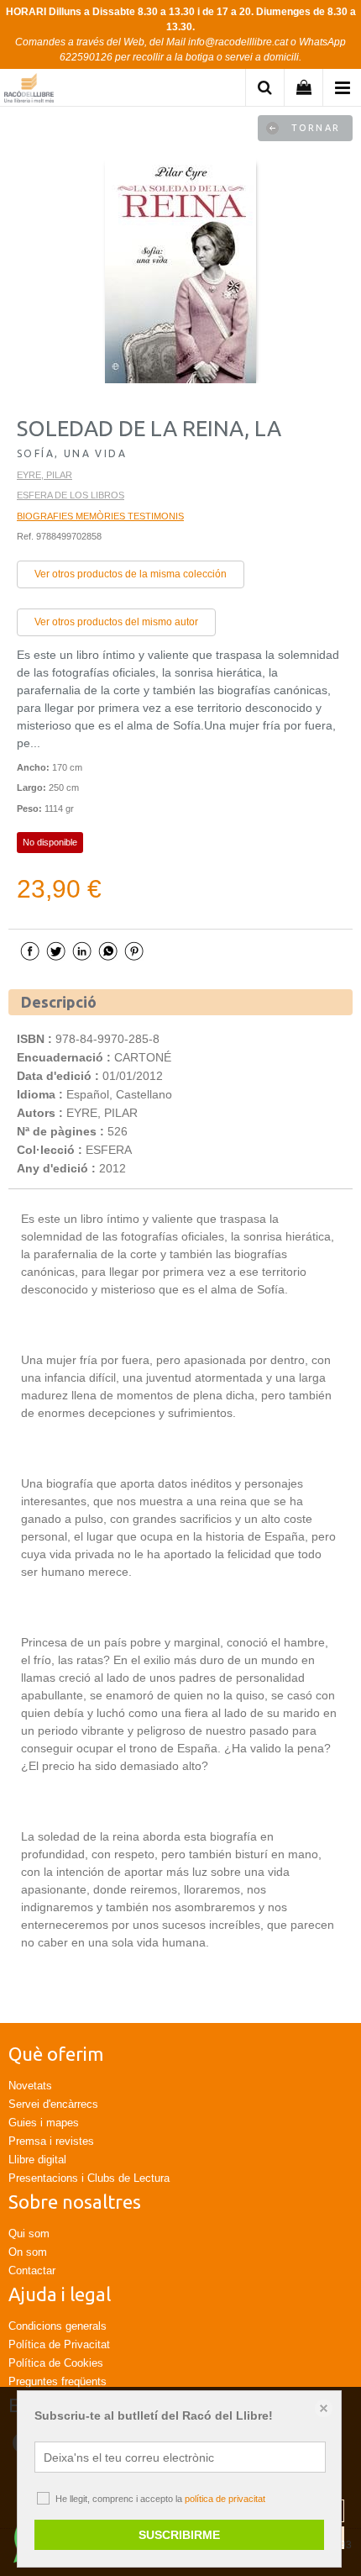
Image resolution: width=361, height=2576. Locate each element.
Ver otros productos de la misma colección (131, 574)
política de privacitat (225, 2499)
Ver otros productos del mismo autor (116, 622)
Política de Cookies (56, 2363)
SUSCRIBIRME (179, 2535)
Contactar (32, 2270)
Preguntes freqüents (58, 2381)
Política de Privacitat (59, 2344)
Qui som (29, 2234)
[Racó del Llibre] (29, 90)
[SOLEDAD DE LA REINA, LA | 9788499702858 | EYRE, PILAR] (180, 271)
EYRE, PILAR (44, 475)
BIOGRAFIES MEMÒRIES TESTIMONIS (100, 516)
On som (28, 2252)
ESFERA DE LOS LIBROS (71, 495)
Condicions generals (58, 2326)
